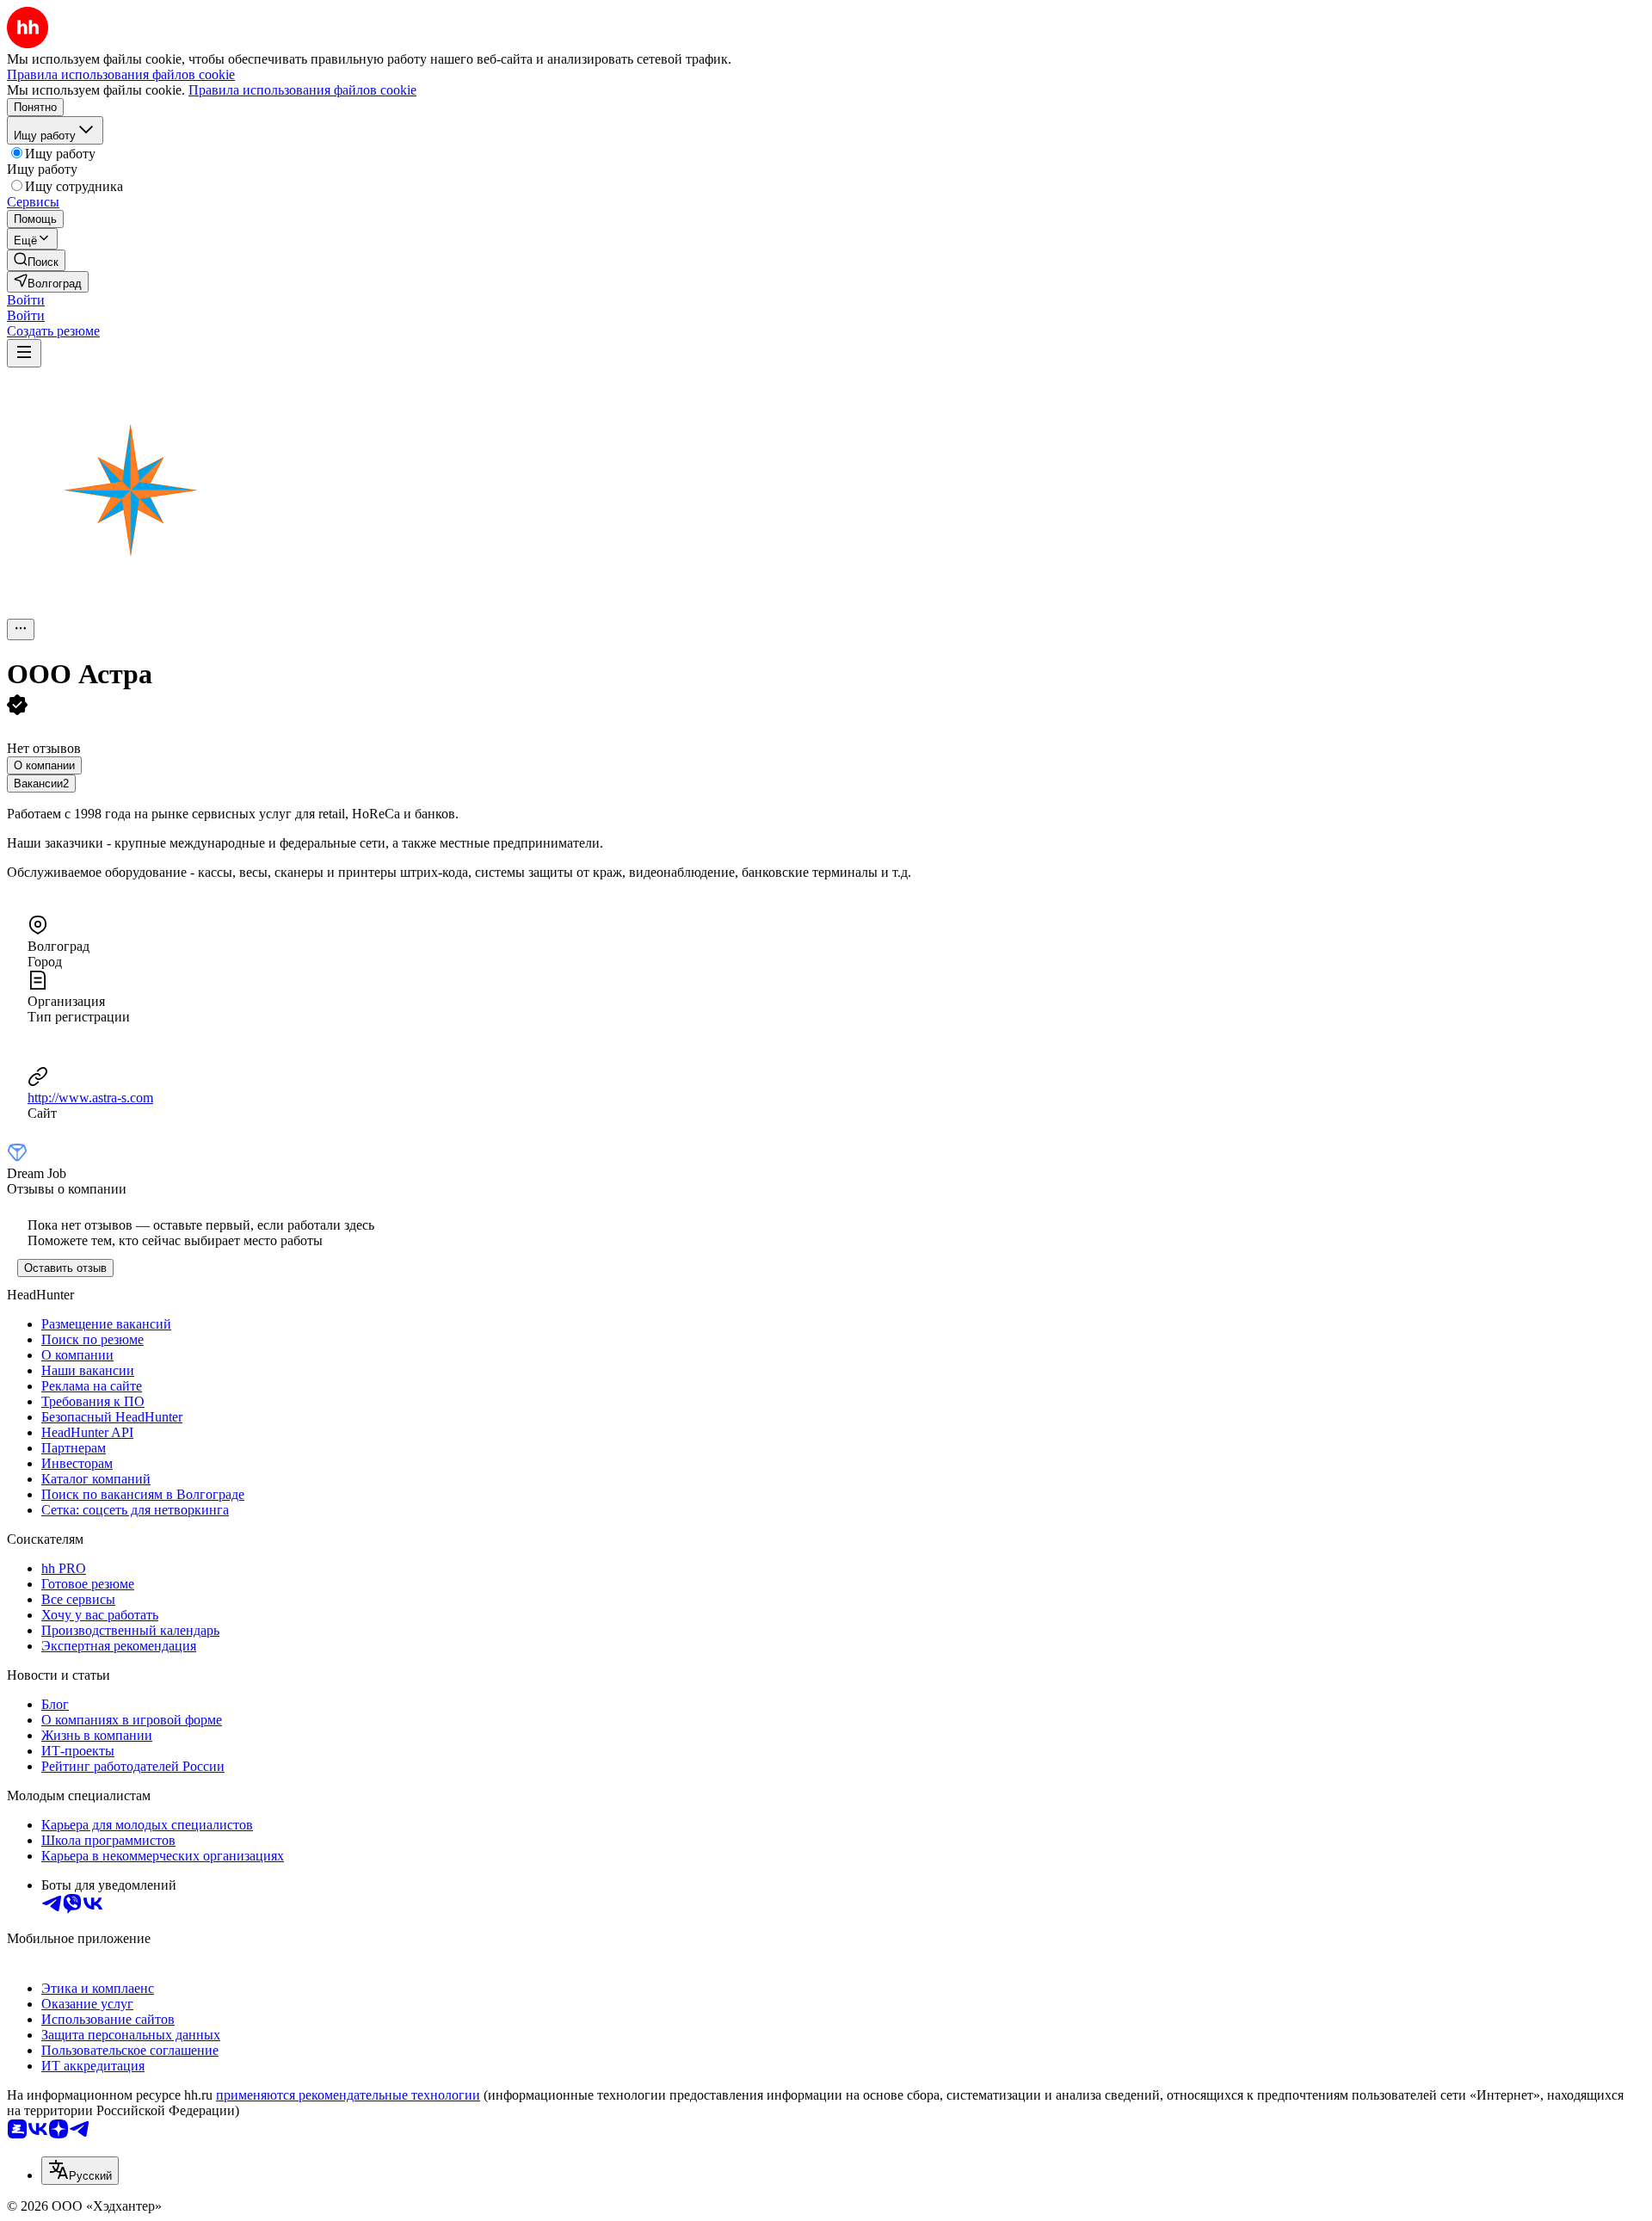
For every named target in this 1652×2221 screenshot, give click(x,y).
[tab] (44, 765)
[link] (36, 260)
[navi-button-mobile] (24, 353)
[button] (26, 300)
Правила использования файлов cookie (302, 90)
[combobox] (80, 2171)
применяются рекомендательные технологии (348, 2095)
